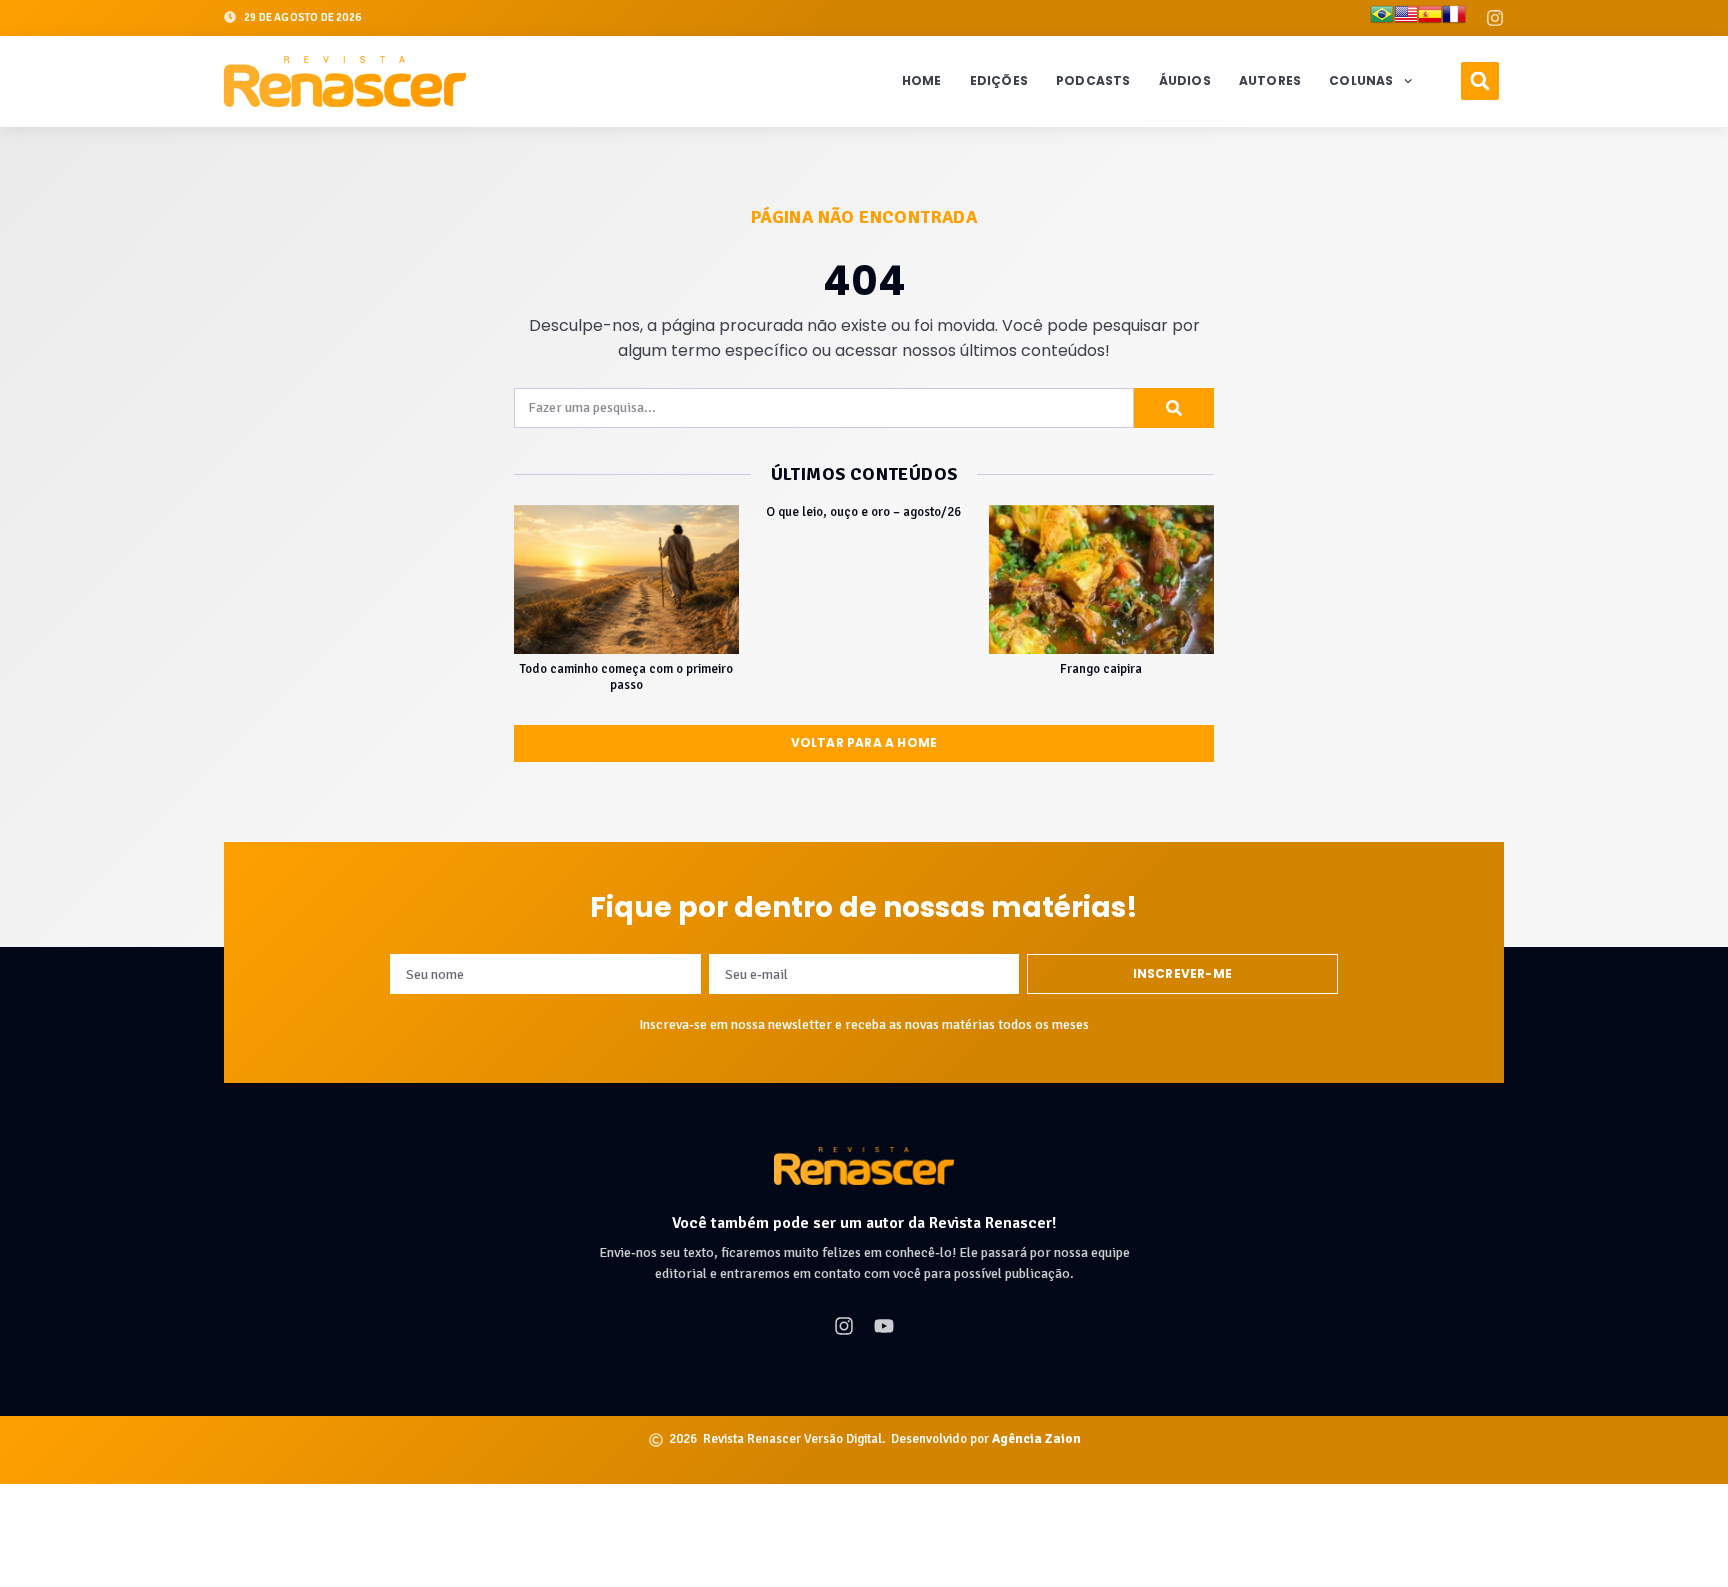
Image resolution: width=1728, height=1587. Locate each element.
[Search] (1174, 408)
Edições (999, 80)
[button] (1480, 81)
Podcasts (1093, 80)
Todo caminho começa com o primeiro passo (626, 677)
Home (922, 80)
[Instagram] (1495, 18)
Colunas (1361, 80)
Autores (1270, 80)
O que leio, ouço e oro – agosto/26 (863, 512)
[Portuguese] (1382, 18)
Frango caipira (1101, 669)
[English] (1406, 18)
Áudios (1185, 80)
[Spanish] (1430, 18)
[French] (1454, 18)
